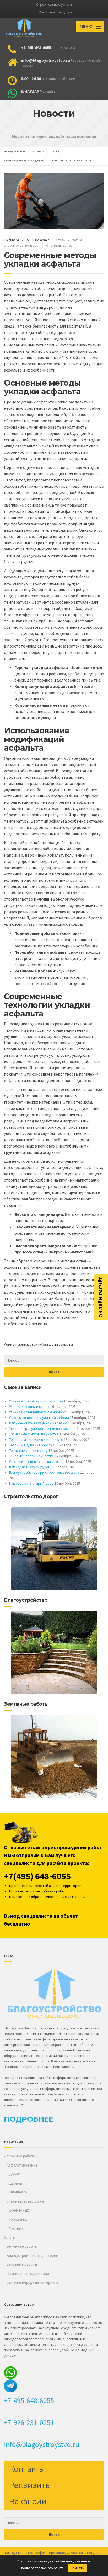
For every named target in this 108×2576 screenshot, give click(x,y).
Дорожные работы (20, 2156)
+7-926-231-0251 (29, 2422)
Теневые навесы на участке (32, 1456)
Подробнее (29, 2119)
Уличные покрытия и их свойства (36, 1401)
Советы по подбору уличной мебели (39, 1418)
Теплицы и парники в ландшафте (36, 1439)
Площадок (18, 2192)
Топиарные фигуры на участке (34, 1434)
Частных (16, 2228)
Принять (77, 2568)
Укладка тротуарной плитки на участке (41, 1428)
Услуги (64, 12)
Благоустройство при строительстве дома (44, 1472)
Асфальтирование (22, 2165)
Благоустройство (19, 2553)
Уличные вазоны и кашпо (29, 1407)
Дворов (16, 2183)
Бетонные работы (22, 2246)
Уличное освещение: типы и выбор (38, 1412)
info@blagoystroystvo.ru (42, 2444)
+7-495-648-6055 (29, 2400)
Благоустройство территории (32, 2255)
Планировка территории (28, 2273)
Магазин (45, 12)
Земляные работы (22, 2264)
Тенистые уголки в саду (28, 1450)
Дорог (14, 2174)
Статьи (62, 240)
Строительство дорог (26, 2201)
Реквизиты (30, 2485)
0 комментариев (59, 245)
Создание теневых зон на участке (37, 1461)
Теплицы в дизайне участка (32, 1445)
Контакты (27, 2469)
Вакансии (28, 2501)
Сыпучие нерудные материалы (33, 2282)
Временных (19, 2210)
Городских (18, 2219)
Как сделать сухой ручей (30, 1467)
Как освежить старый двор (31, 1483)
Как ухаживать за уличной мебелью (38, 1423)
